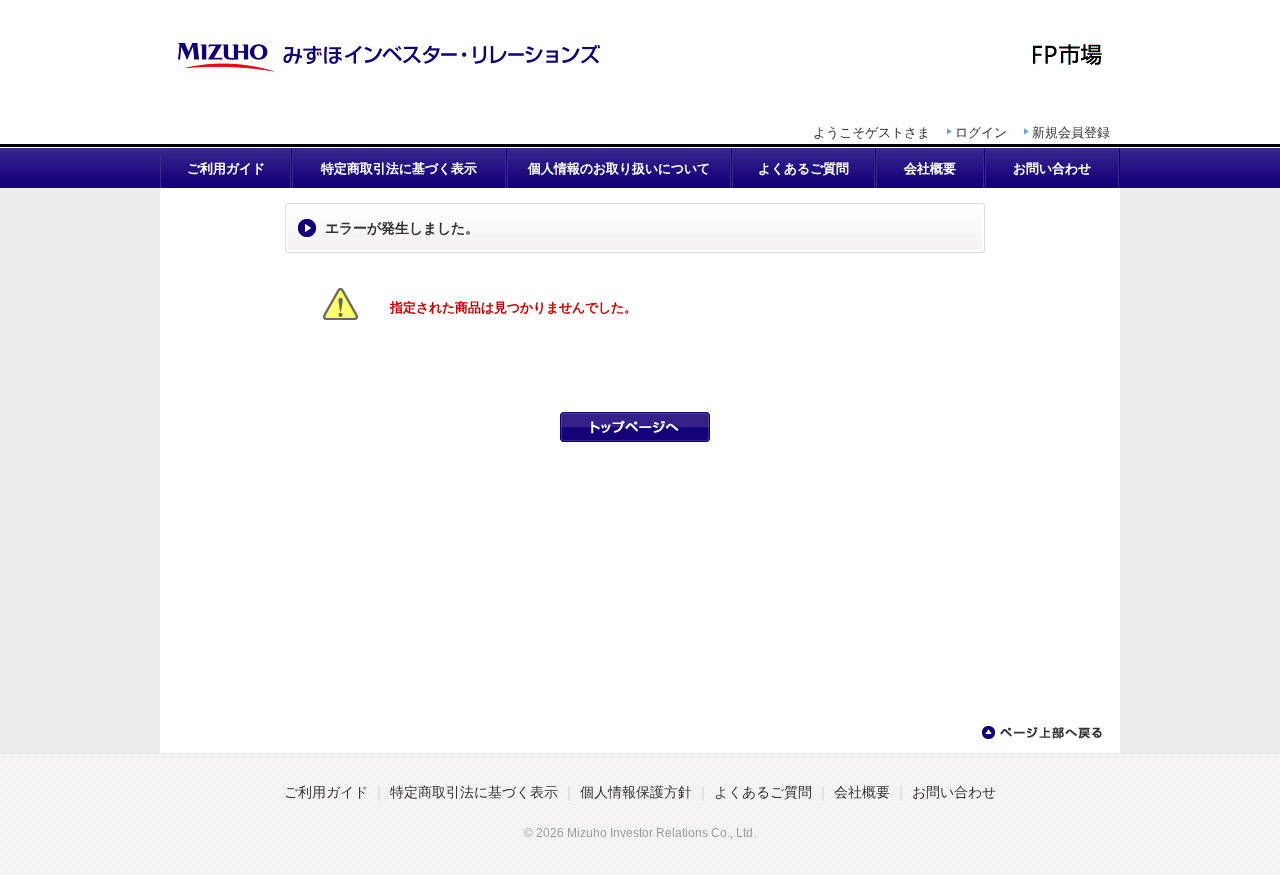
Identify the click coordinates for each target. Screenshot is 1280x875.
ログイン (981, 132)
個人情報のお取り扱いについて (619, 168)
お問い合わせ (1052, 168)
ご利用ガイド (226, 168)
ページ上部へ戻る (1041, 733)
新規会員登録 (1071, 132)
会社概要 (930, 168)
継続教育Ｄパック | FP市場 (640, 55)
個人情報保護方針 (636, 792)
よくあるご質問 (803, 168)
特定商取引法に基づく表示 (399, 168)
